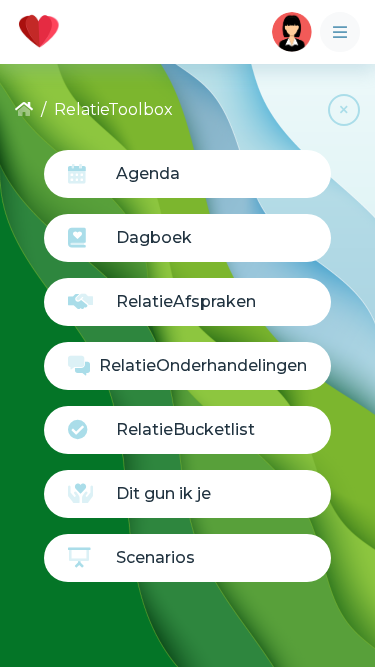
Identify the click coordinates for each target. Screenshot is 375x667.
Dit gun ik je (163, 493)
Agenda (148, 173)
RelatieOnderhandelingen (203, 365)
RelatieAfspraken (186, 301)
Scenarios (155, 557)
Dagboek (154, 237)
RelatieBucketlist (185, 429)
